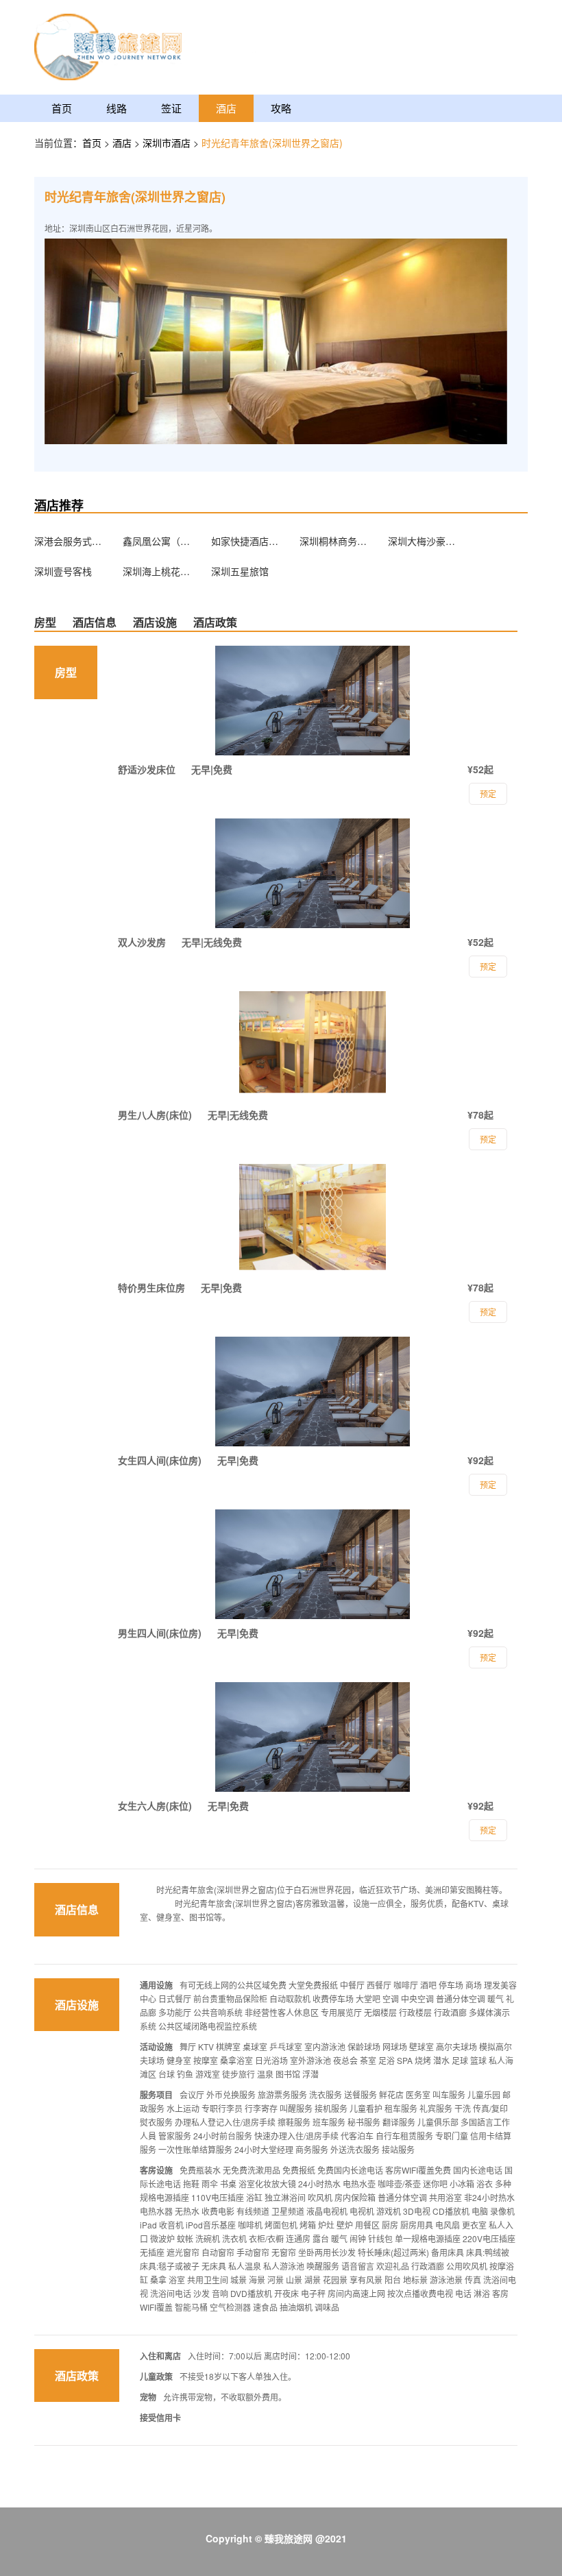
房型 (45, 622)
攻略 (281, 108)
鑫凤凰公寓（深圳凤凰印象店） (157, 541)
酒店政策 (215, 622)
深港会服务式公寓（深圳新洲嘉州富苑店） (69, 541)
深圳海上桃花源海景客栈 (157, 571)
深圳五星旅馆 (240, 571)
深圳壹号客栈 (63, 571)
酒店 (226, 108)
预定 (488, 1830)
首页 (62, 108)
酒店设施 (155, 622)
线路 (117, 108)
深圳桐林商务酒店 (334, 541)
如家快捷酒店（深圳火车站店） (245, 541)
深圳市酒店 (168, 143)
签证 (171, 108)
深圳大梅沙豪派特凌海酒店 (422, 541)
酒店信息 (95, 622)
